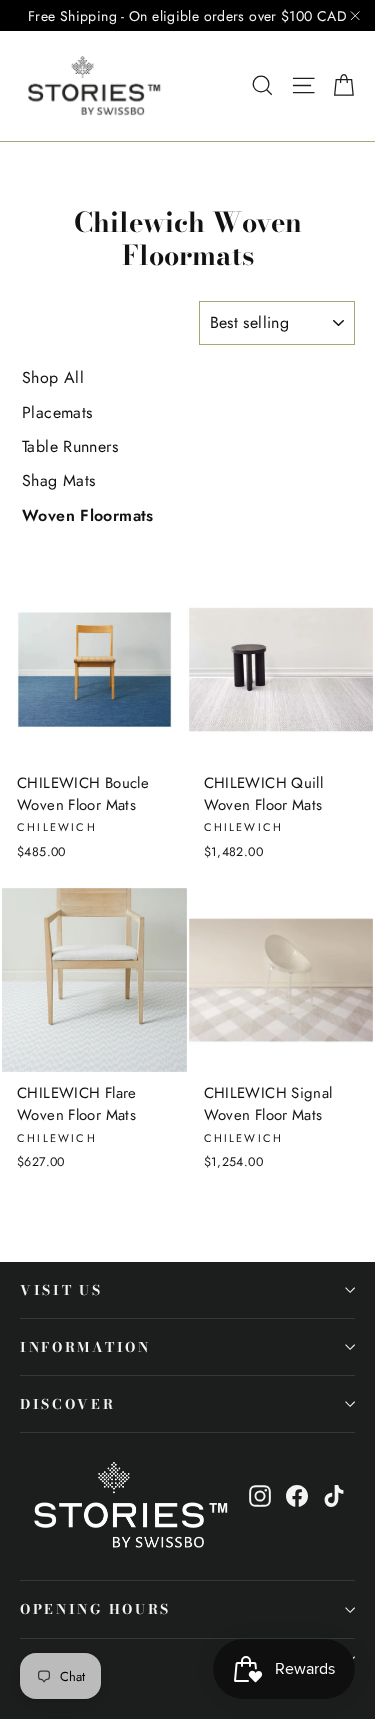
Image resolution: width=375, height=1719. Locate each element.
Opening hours (95, 1609)
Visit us (61, 1290)
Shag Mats (58, 480)
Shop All (53, 377)
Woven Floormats (88, 515)
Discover (68, 1404)
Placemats (57, 412)
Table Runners (70, 446)
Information (85, 1347)
